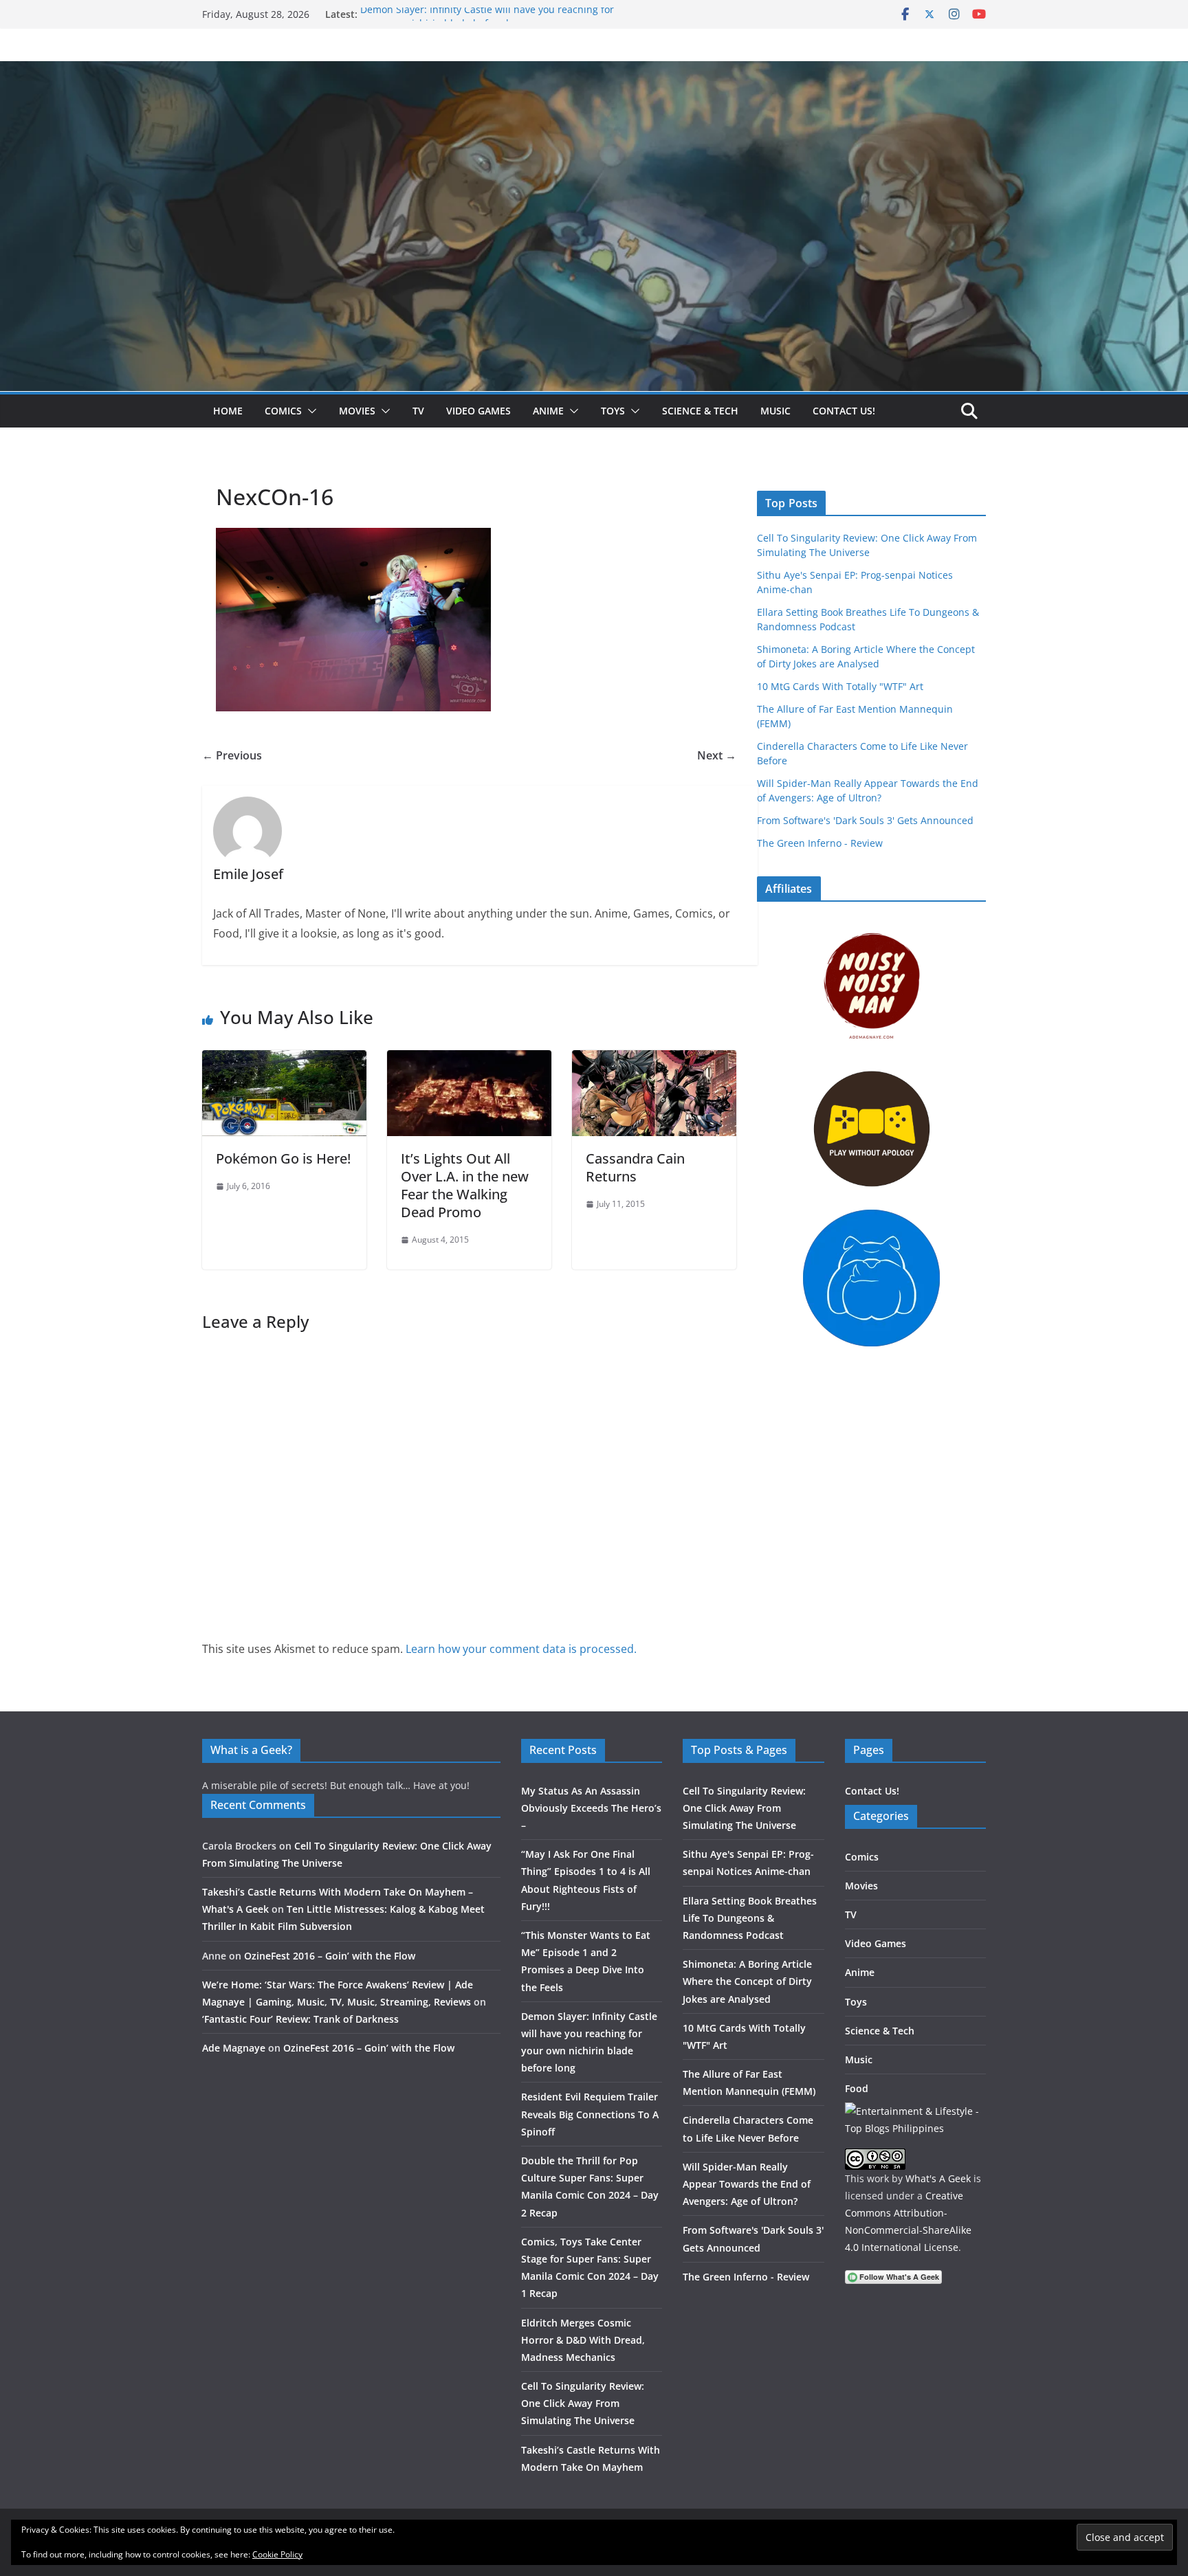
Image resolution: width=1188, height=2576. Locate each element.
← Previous (232, 755)
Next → (717, 755)
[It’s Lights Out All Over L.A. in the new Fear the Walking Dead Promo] (469, 1060)
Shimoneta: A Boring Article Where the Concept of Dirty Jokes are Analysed (747, 1981)
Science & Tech (700, 411)
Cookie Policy (277, 2554)
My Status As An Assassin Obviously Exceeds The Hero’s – (591, 1808)
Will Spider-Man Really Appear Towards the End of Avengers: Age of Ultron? (747, 2184)
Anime (548, 411)
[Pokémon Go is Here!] (284, 1060)
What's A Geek (938, 2178)
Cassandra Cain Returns (635, 1167)
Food (857, 2088)
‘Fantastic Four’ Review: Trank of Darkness (300, 2019)
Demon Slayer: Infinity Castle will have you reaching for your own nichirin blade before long (487, 21)
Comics (283, 411)
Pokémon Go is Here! (283, 1158)
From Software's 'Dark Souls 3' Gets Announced (865, 820)
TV (418, 411)
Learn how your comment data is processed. (521, 1649)
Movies (357, 411)
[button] (309, 411)
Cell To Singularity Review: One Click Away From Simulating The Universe (583, 2403)
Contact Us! (844, 411)
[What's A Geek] (594, 71)
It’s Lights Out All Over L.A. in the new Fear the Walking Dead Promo (465, 1185)
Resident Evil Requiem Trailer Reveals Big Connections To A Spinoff (590, 2114)
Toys (613, 411)
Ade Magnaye (234, 2048)
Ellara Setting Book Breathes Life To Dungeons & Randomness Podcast (750, 1918)
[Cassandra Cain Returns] (654, 1060)
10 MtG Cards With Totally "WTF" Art (840, 686)
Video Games (478, 411)
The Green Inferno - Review (820, 843)
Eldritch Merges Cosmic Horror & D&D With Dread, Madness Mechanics (583, 2340)
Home (228, 411)
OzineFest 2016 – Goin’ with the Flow (330, 1956)
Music (775, 411)
